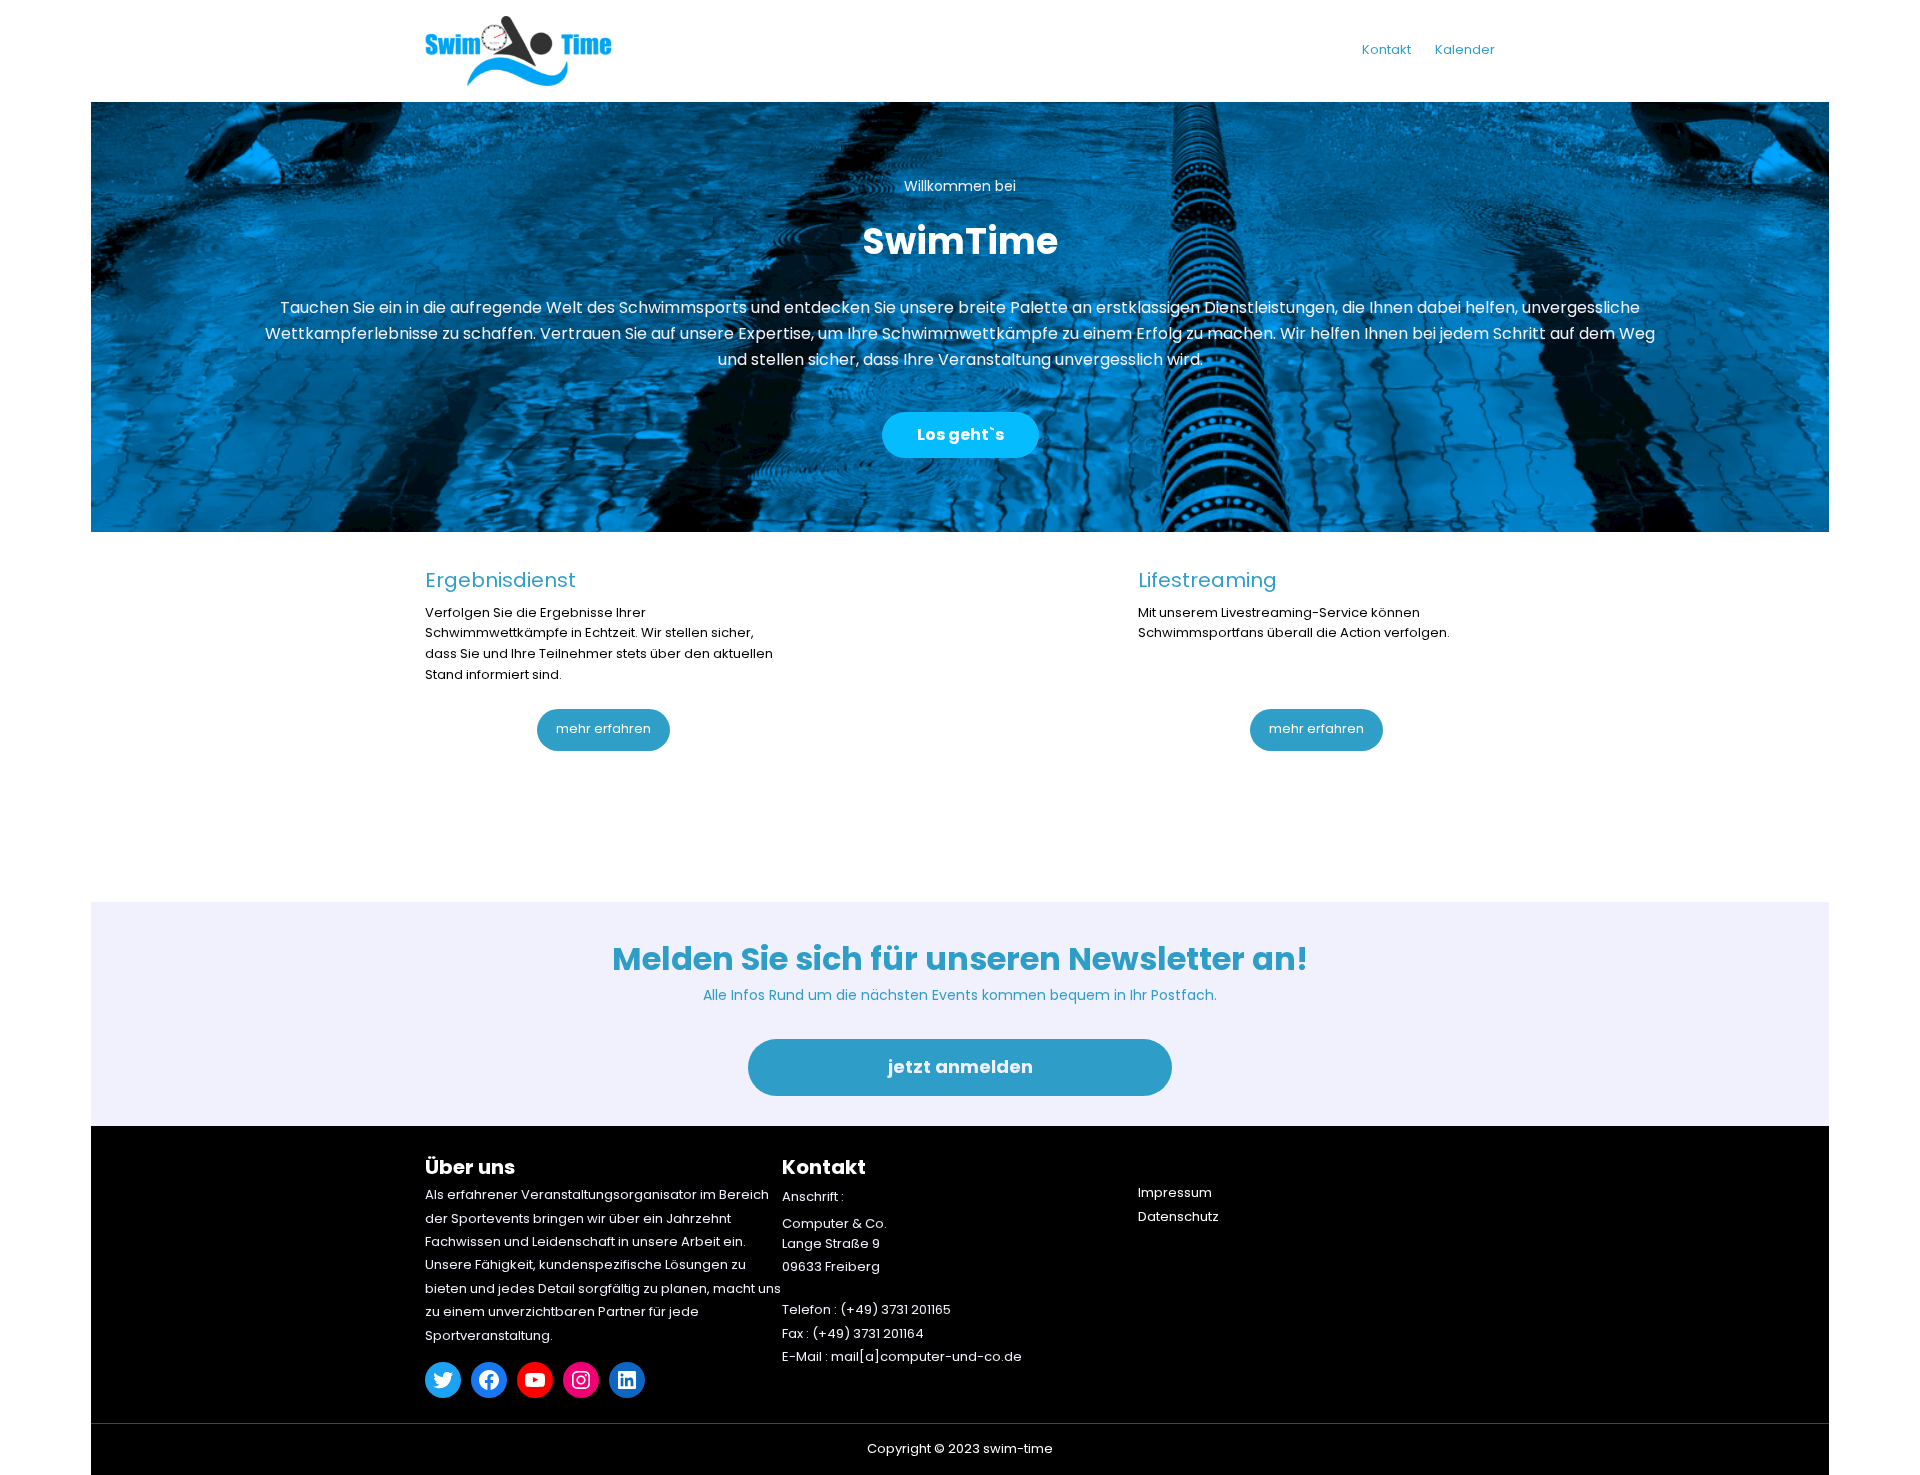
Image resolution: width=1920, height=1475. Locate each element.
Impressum (1175, 1192)
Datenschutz (1178, 1216)
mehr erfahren (603, 728)
